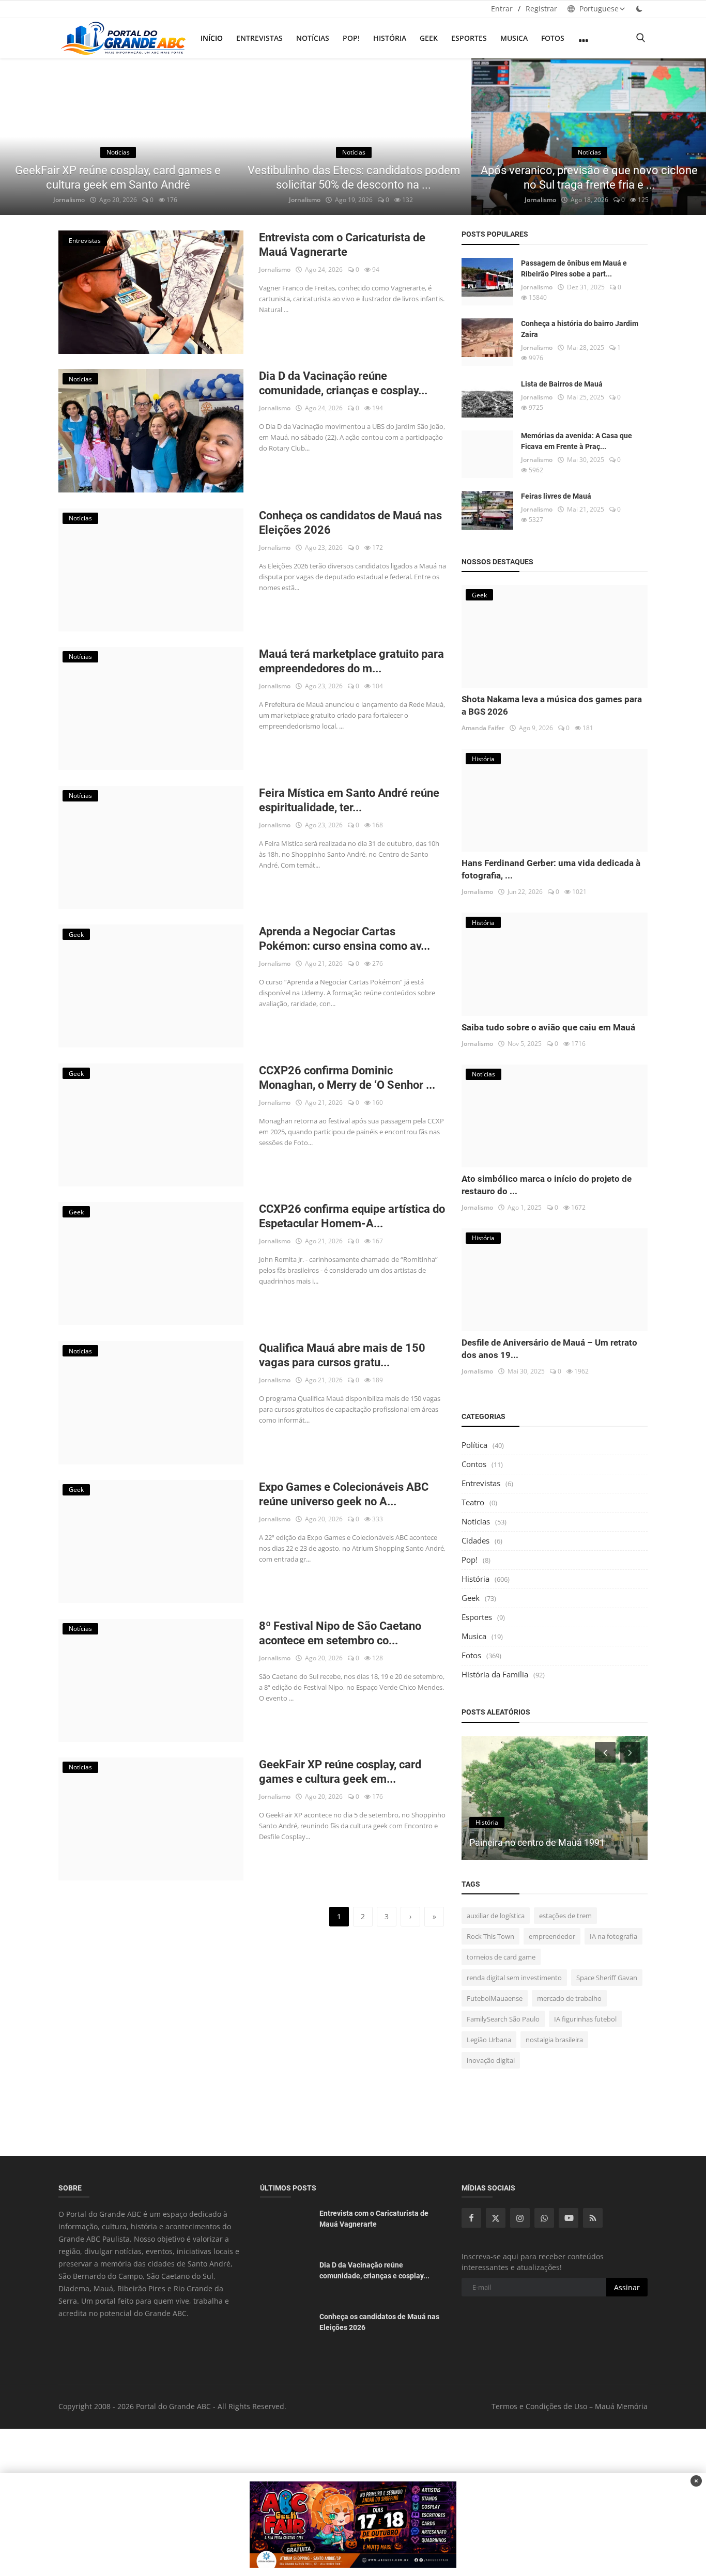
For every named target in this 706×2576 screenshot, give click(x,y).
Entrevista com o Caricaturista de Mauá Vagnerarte (342, 245)
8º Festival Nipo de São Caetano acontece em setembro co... (340, 1633)
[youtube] (569, 2218)
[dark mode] (639, 9)
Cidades (475, 1540)
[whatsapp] (544, 2218)
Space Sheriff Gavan (607, 1978)
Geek (429, 38)
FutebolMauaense (495, 1998)
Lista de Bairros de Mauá (562, 384)
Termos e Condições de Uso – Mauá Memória (570, 2406)
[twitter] (496, 2218)
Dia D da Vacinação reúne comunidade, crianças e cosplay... (343, 383)
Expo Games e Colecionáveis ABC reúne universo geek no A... (344, 1494)
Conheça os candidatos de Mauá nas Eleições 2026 (350, 523)
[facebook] (471, 2218)
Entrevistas (259, 38)
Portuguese (598, 9)
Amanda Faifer (483, 728)
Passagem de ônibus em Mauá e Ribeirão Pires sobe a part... (574, 268)
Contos (474, 1464)
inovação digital (491, 2060)
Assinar (627, 2287)
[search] (640, 38)
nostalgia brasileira (554, 2040)
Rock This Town (490, 1936)
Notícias (313, 38)
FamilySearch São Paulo (503, 2019)
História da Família (495, 1674)
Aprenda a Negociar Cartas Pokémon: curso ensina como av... (344, 939)
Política (474, 1445)
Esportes (469, 38)
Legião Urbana (489, 2040)
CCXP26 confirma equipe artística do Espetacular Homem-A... (352, 1216)
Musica (514, 38)
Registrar (541, 9)
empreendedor (552, 1936)
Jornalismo (69, 200)
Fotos (553, 38)
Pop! (351, 38)
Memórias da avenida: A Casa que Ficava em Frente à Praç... (577, 441)
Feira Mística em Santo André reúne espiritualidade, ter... (349, 800)
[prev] (18, 137)
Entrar (502, 9)
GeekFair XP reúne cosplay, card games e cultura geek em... (340, 1772)
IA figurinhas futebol (585, 2019)
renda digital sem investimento (514, 1978)
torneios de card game (501, 1957)
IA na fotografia (613, 1936)
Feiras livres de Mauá (556, 496)
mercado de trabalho (569, 1998)
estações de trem (565, 1916)
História (390, 38)
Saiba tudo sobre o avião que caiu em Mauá (548, 1027)
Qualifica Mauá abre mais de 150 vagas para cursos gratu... (342, 1355)
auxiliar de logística (496, 1916)
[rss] (593, 2218)
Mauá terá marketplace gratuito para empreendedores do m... (351, 661)
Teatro (473, 1502)
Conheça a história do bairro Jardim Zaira (580, 329)
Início (212, 38)
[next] (688, 137)
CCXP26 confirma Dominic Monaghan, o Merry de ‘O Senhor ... (347, 1078)
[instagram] (520, 2218)
